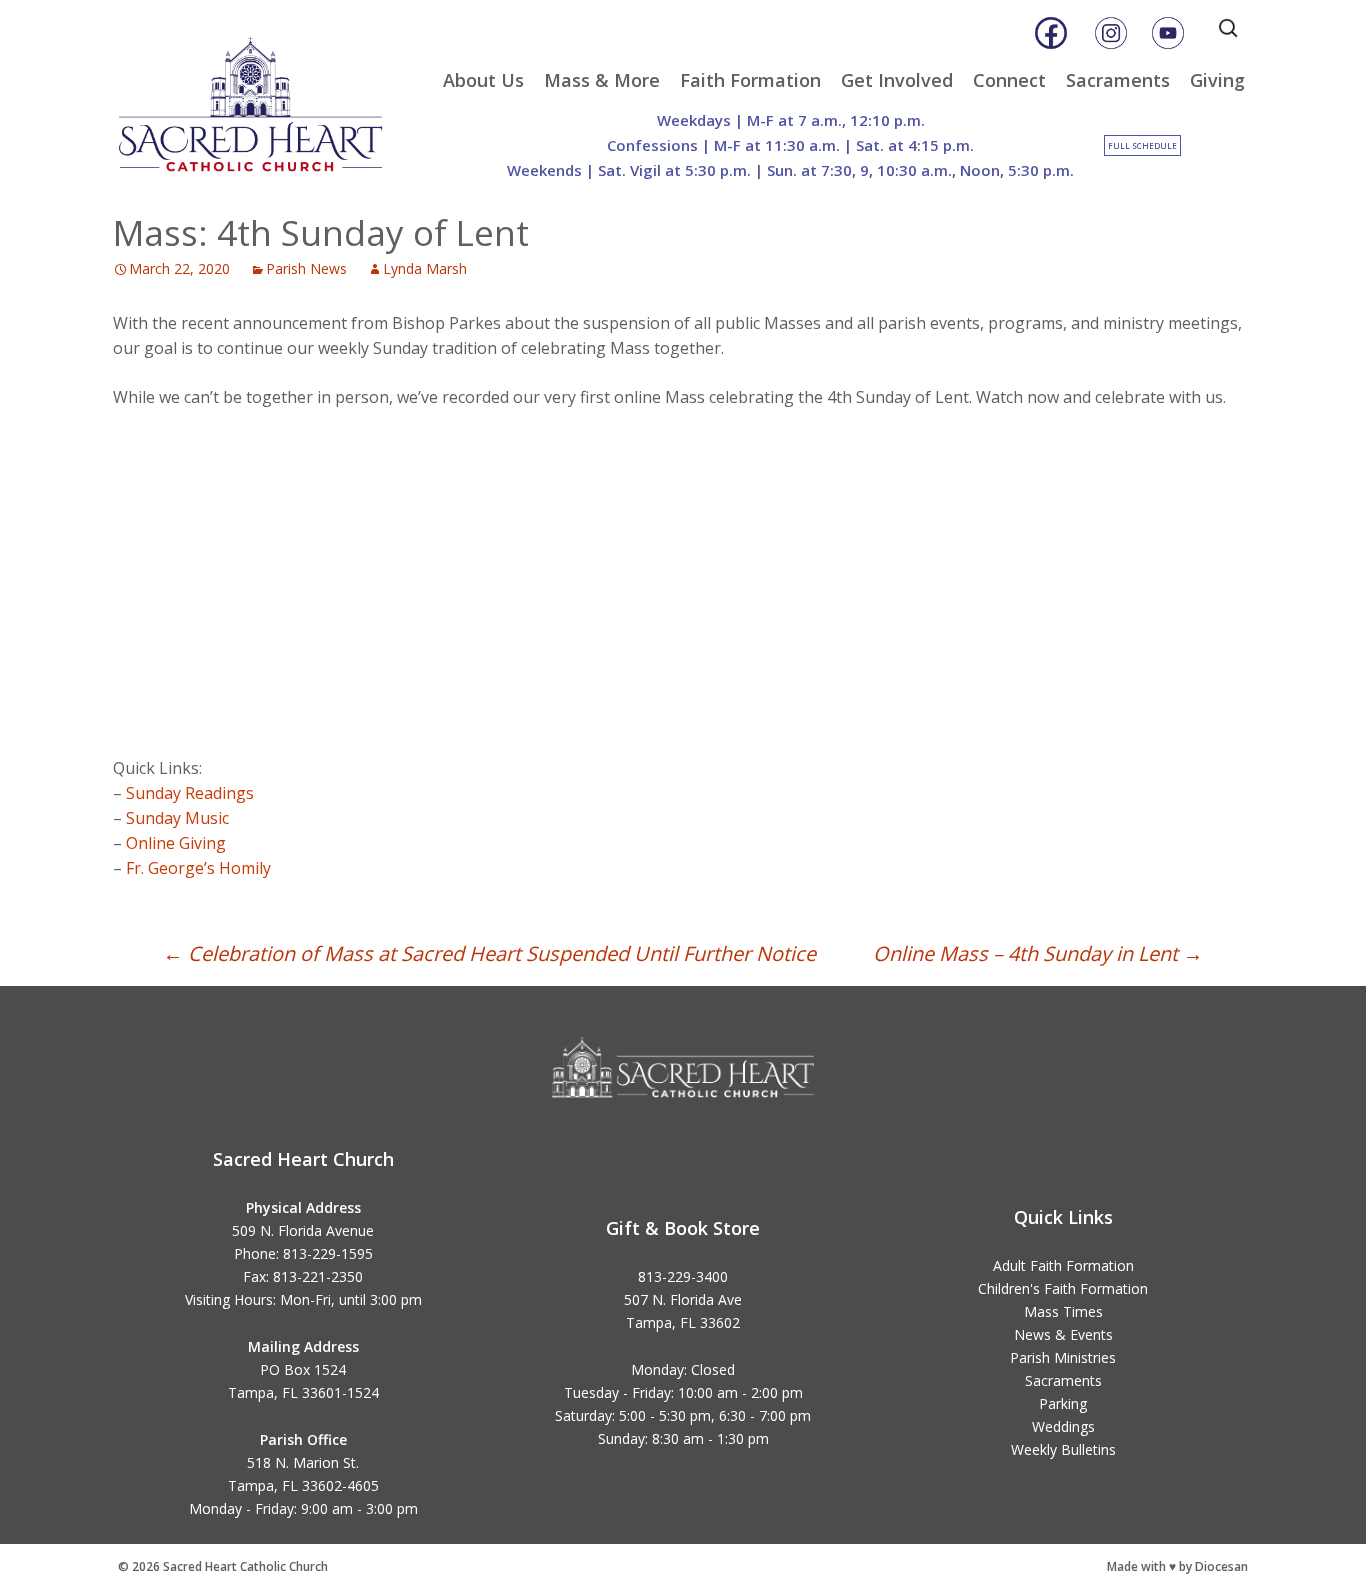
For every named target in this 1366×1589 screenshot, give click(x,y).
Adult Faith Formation (1063, 1265)
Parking (1063, 1403)
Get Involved (897, 80)
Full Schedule (1142, 145)
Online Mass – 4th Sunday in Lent (1038, 953)
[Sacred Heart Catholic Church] (265, 95)
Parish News (306, 268)
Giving (1217, 80)
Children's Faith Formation (1063, 1288)
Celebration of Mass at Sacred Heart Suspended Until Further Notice (489, 953)
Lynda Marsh (425, 268)
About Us (483, 80)
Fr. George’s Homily (198, 868)
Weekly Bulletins (1063, 1449)
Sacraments (1118, 80)
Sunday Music (177, 818)
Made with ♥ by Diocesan (1177, 1566)
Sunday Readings (190, 793)
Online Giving (176, 843)
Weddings (1063, 1426)
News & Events (1063, 1334)
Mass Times (1063, 1311)
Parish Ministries (1063, 1357)
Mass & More (602, 80)
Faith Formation (750, 80)
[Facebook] (1051, 33)
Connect (1009, 80)
